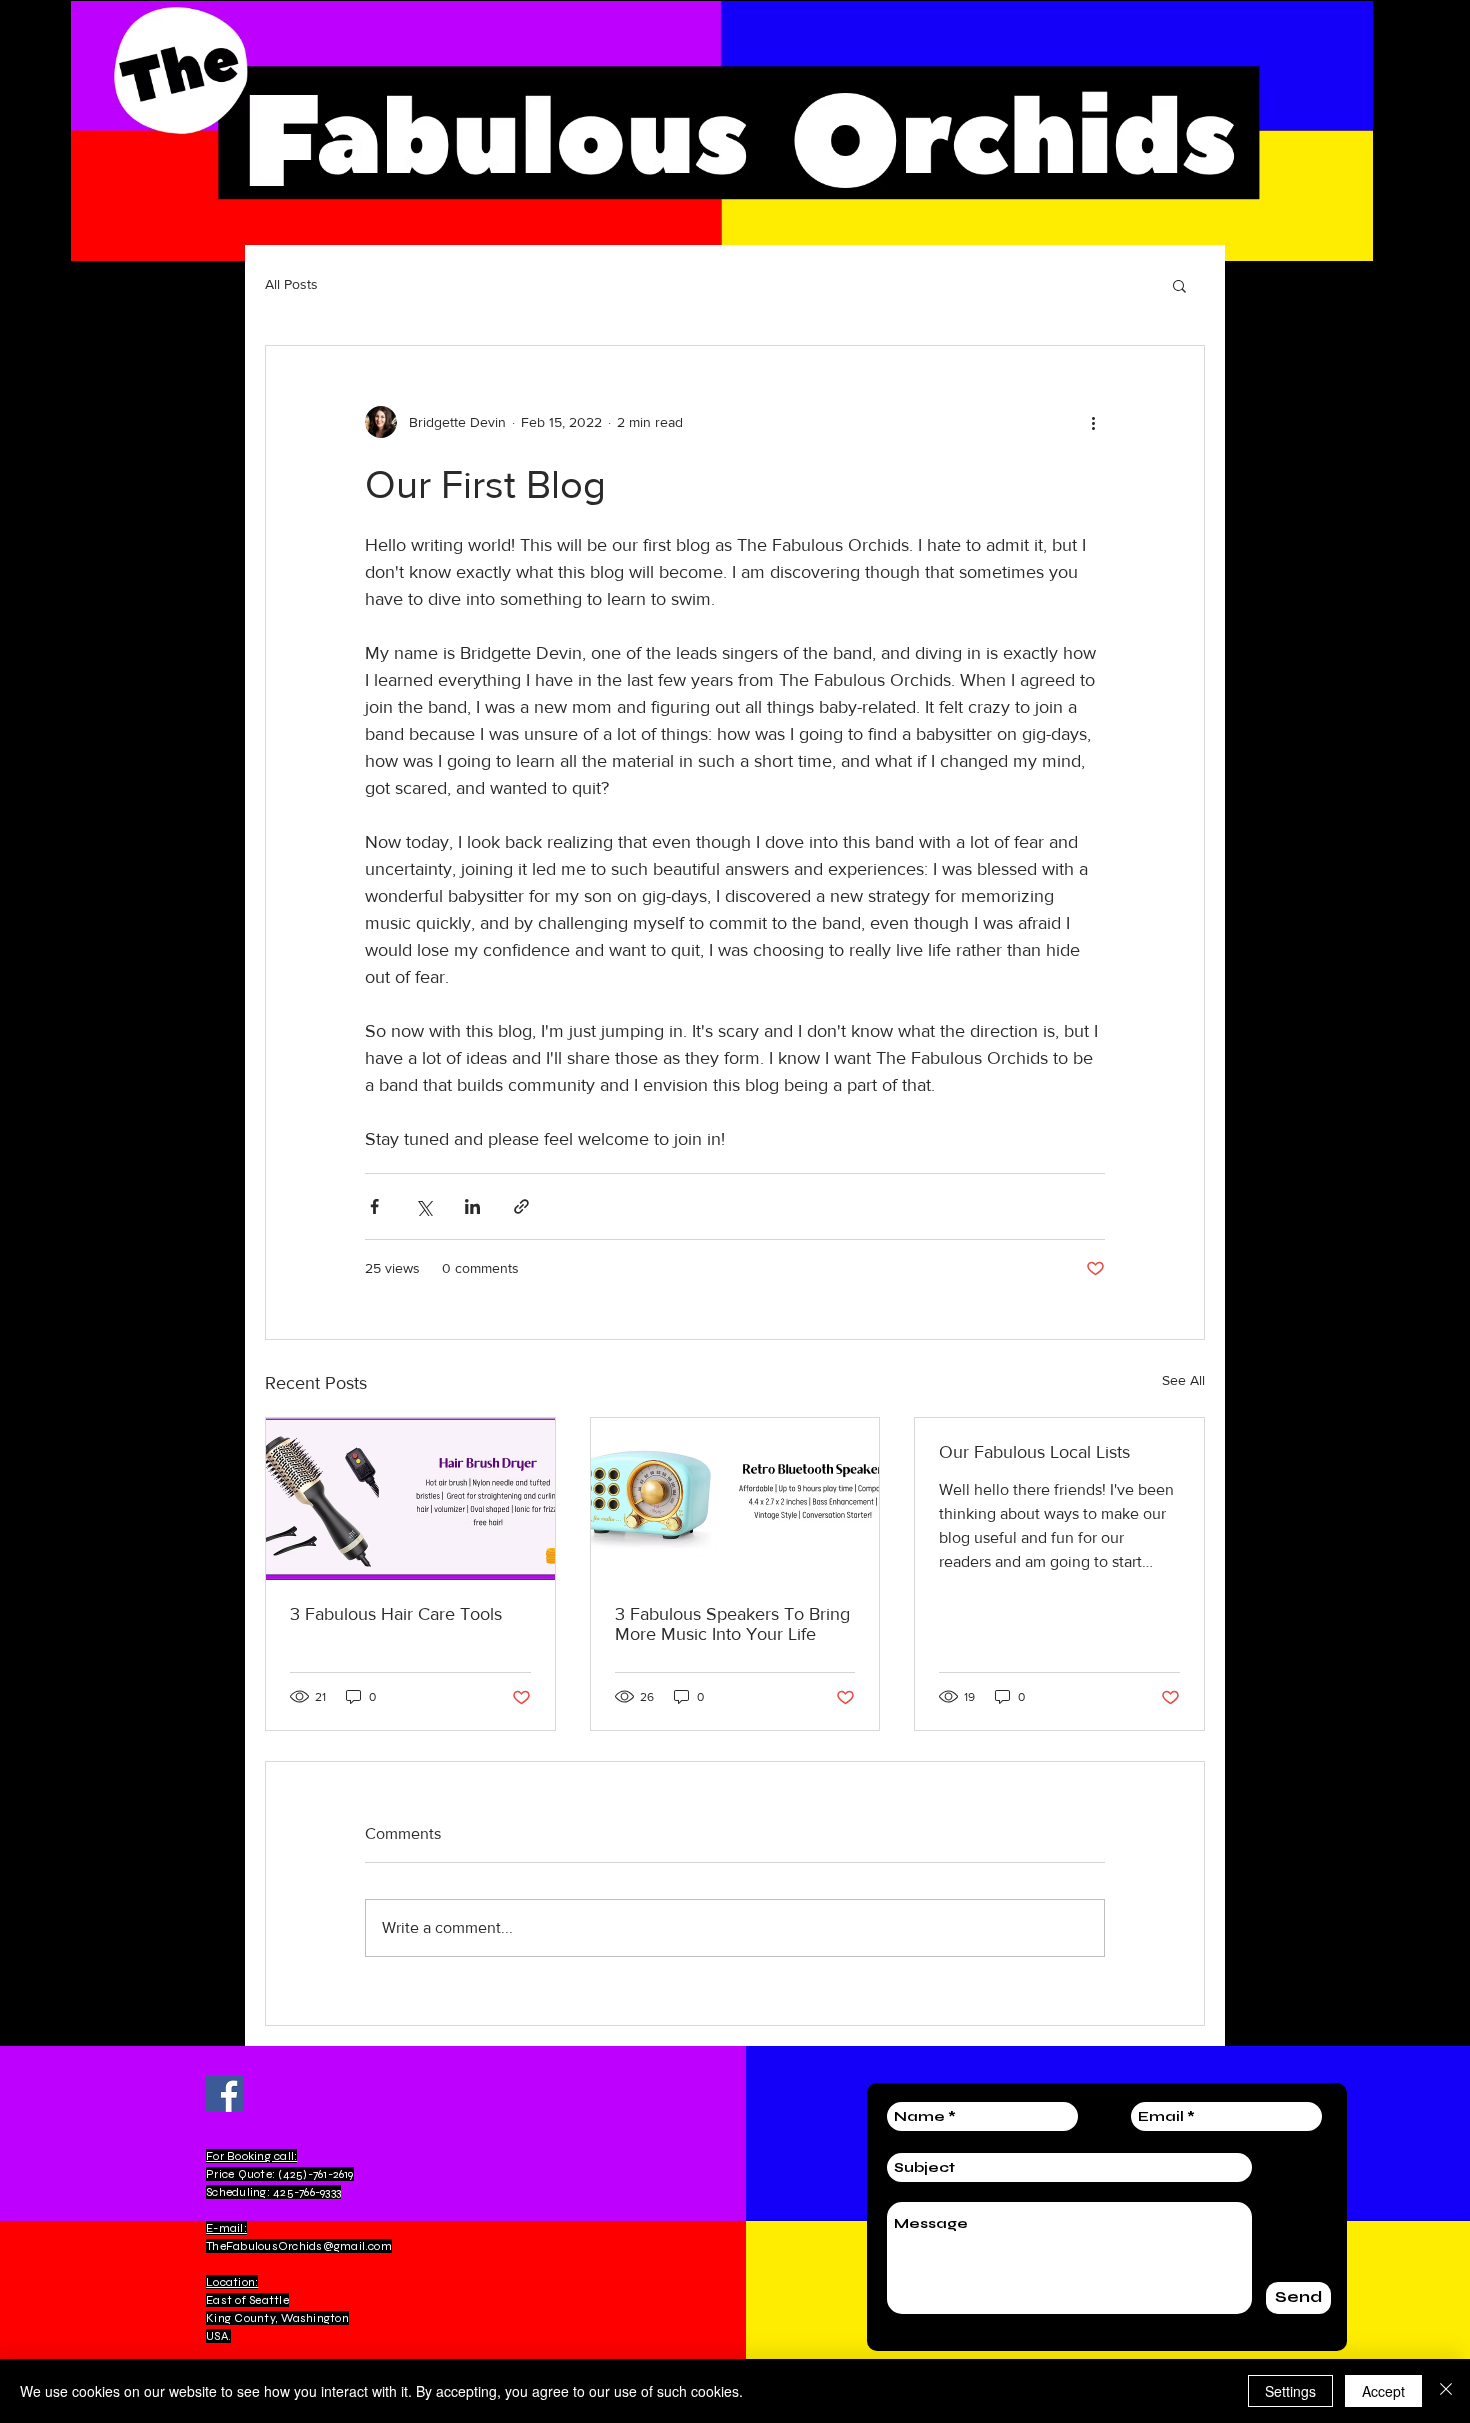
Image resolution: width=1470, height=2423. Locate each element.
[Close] (1446, 2391)
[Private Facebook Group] (224, 2093)
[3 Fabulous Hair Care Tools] (410, 1499)
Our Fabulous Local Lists (1034, 1452)
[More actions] (1093, 422)
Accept (1383, 2391)
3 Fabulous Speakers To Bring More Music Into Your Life (732, 1624)
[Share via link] (521, 1206)
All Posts (291, 284)
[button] (1179, 285)
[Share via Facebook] (374, 1206)
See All (1183, 1380)
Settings (1290, 2391)
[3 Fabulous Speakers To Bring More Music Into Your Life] (735, 1499)
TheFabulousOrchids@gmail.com (299, 2246)
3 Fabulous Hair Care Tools (396, 1614)
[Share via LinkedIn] (472, 1206)
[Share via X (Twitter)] (423, 1206)
